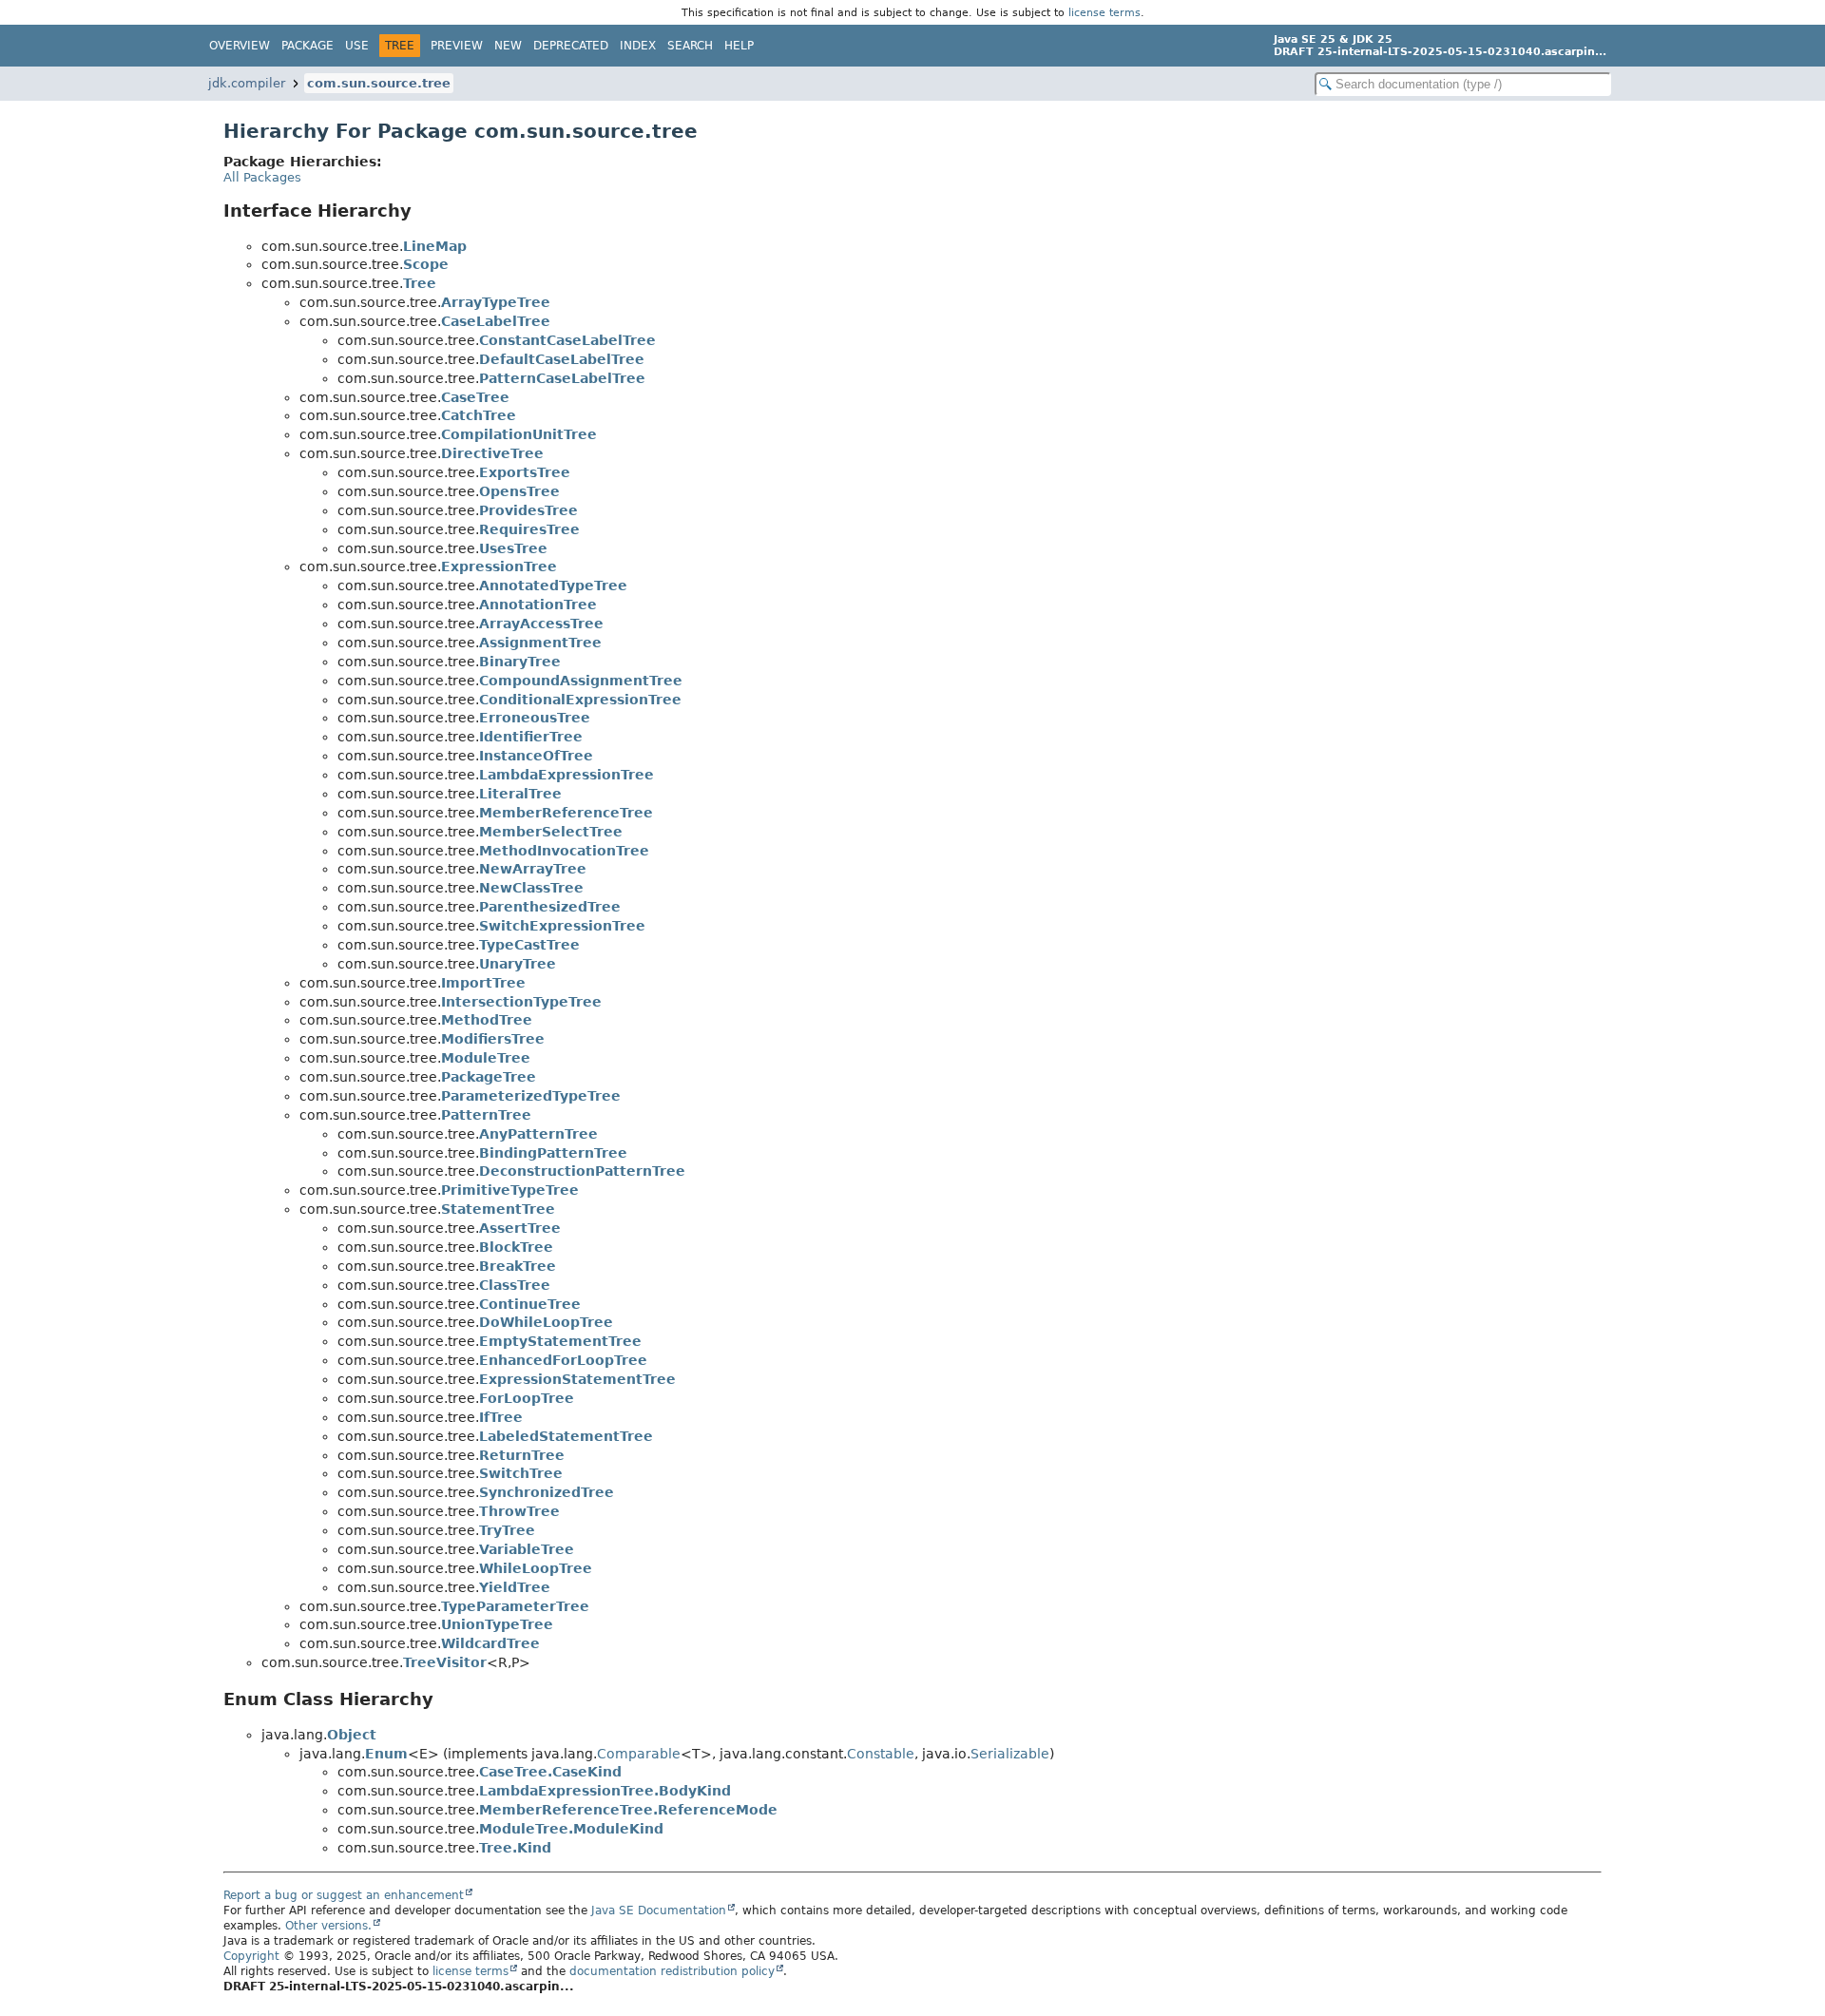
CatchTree (479, 415)
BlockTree (516, 1247)
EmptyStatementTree (560, 1341)
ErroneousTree (535, 718)
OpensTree (519, 491)
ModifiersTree (493, 1039)
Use (357, 46)
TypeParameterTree (515, 1606)
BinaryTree (520, 662)
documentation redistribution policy (672, 1971)
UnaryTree (518, 964)
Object (352, 1735)
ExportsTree (525, 472)
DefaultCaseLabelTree (562, 359)
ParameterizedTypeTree (531, 1096)
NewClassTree (531, 888)
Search (690, 46)
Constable (881, 1754)
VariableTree (527, 1549)
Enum (386, 1754)
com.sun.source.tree (379, 83)
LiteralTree (520, 794)
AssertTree (520, 1228)
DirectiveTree (492, 453)
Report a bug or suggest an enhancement (344, 1895)
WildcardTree (490, 1643)
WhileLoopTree (536, 1568)
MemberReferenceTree (566, 813)
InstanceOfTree (536, 756)
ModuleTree (486, 1058)
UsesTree (513, 548)
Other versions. (328, 1926)
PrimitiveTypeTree (510, 1190)
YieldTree (515, 1587)
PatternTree (486, 1115)
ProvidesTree (528, 510)
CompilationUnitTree (519, 434)
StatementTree (498, 1209)
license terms (1105, 12)
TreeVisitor (445, 1662)
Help (739, 46)
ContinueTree (530, 1304)
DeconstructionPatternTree (582, 1171)
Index (638, 46)
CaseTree (475, 397)
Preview (457, 46)
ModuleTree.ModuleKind (571, 1829)
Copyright (251, 1956)
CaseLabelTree (496, 321)
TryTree (507, 1530)
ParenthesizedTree (550, 907)
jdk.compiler (247, 83)
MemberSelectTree (551, 832)
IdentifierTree (531, 737)
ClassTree (515, 1285)
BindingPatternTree (553, 1153)
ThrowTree (519, 1511)
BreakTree (518, 1266)
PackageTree (489, 1077)
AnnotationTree (538, 605)
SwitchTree (521, 1473)
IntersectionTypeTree (521, 1002)
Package (307, 46)
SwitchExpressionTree (562, 926)
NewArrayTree (533, 869)
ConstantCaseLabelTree (567, 340)
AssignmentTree (540, 643)
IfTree (501, 1417)
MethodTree (487, 1020)
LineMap (435, 246)
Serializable (1010, 1754)
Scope (426, 264)
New (508, 46)
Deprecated (571, 46)
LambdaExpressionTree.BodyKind (605, 1791)
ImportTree (483, 983)
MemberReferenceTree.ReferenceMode (628, 1810)
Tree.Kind (515, 1848)
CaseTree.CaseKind (550, 1772)
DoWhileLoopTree (546, 1322)
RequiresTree (529, 529)
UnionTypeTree (497, 1624)
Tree (420, 283)
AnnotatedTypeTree (553, 586)
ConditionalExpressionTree (580, 700)
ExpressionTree (499, 566)
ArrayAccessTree (541, 624)
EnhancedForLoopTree (563, 1360)
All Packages (262, 177)
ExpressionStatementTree (577, 1379)
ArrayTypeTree (496, 302)
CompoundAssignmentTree (581, 681)
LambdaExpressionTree (567, 775)
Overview (240, 46)
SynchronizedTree (547, 1492)
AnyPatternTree (538, 1134)
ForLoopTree (527, 1398)
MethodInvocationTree (564, 851)
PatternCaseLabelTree (562, 378)
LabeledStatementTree (566, 1436)
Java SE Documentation (659, 1910)
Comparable (639, 1754)
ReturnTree (522, 1455)
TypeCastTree (529, 945)
